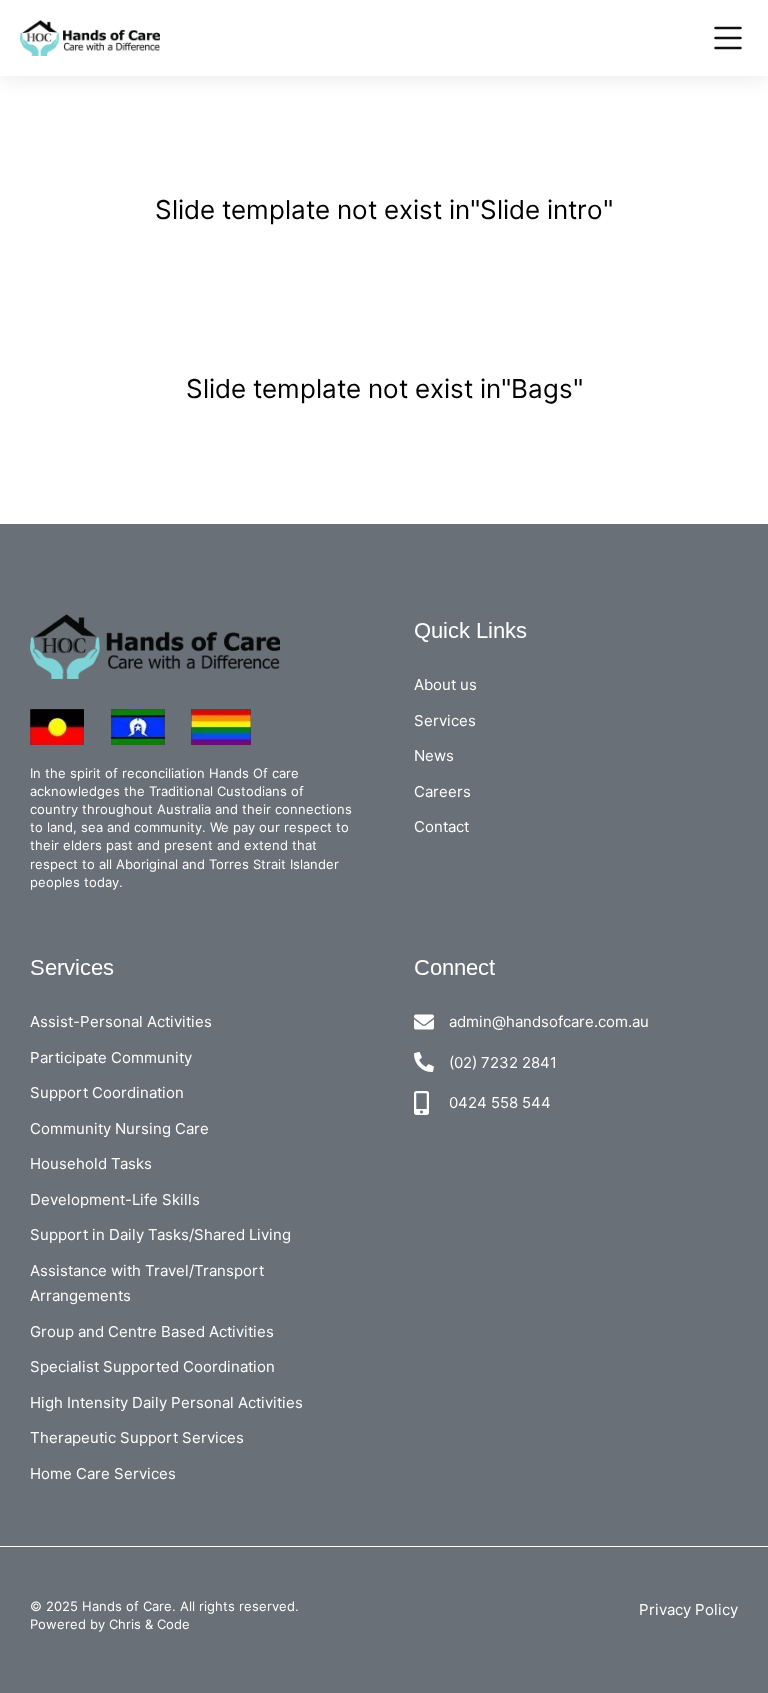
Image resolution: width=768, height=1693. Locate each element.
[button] (342, 175)
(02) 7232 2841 (503, 1062)
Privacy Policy (688, 1609)
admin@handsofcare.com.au (549, 1021)
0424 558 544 (500, 1102)
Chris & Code (149, 1624)
